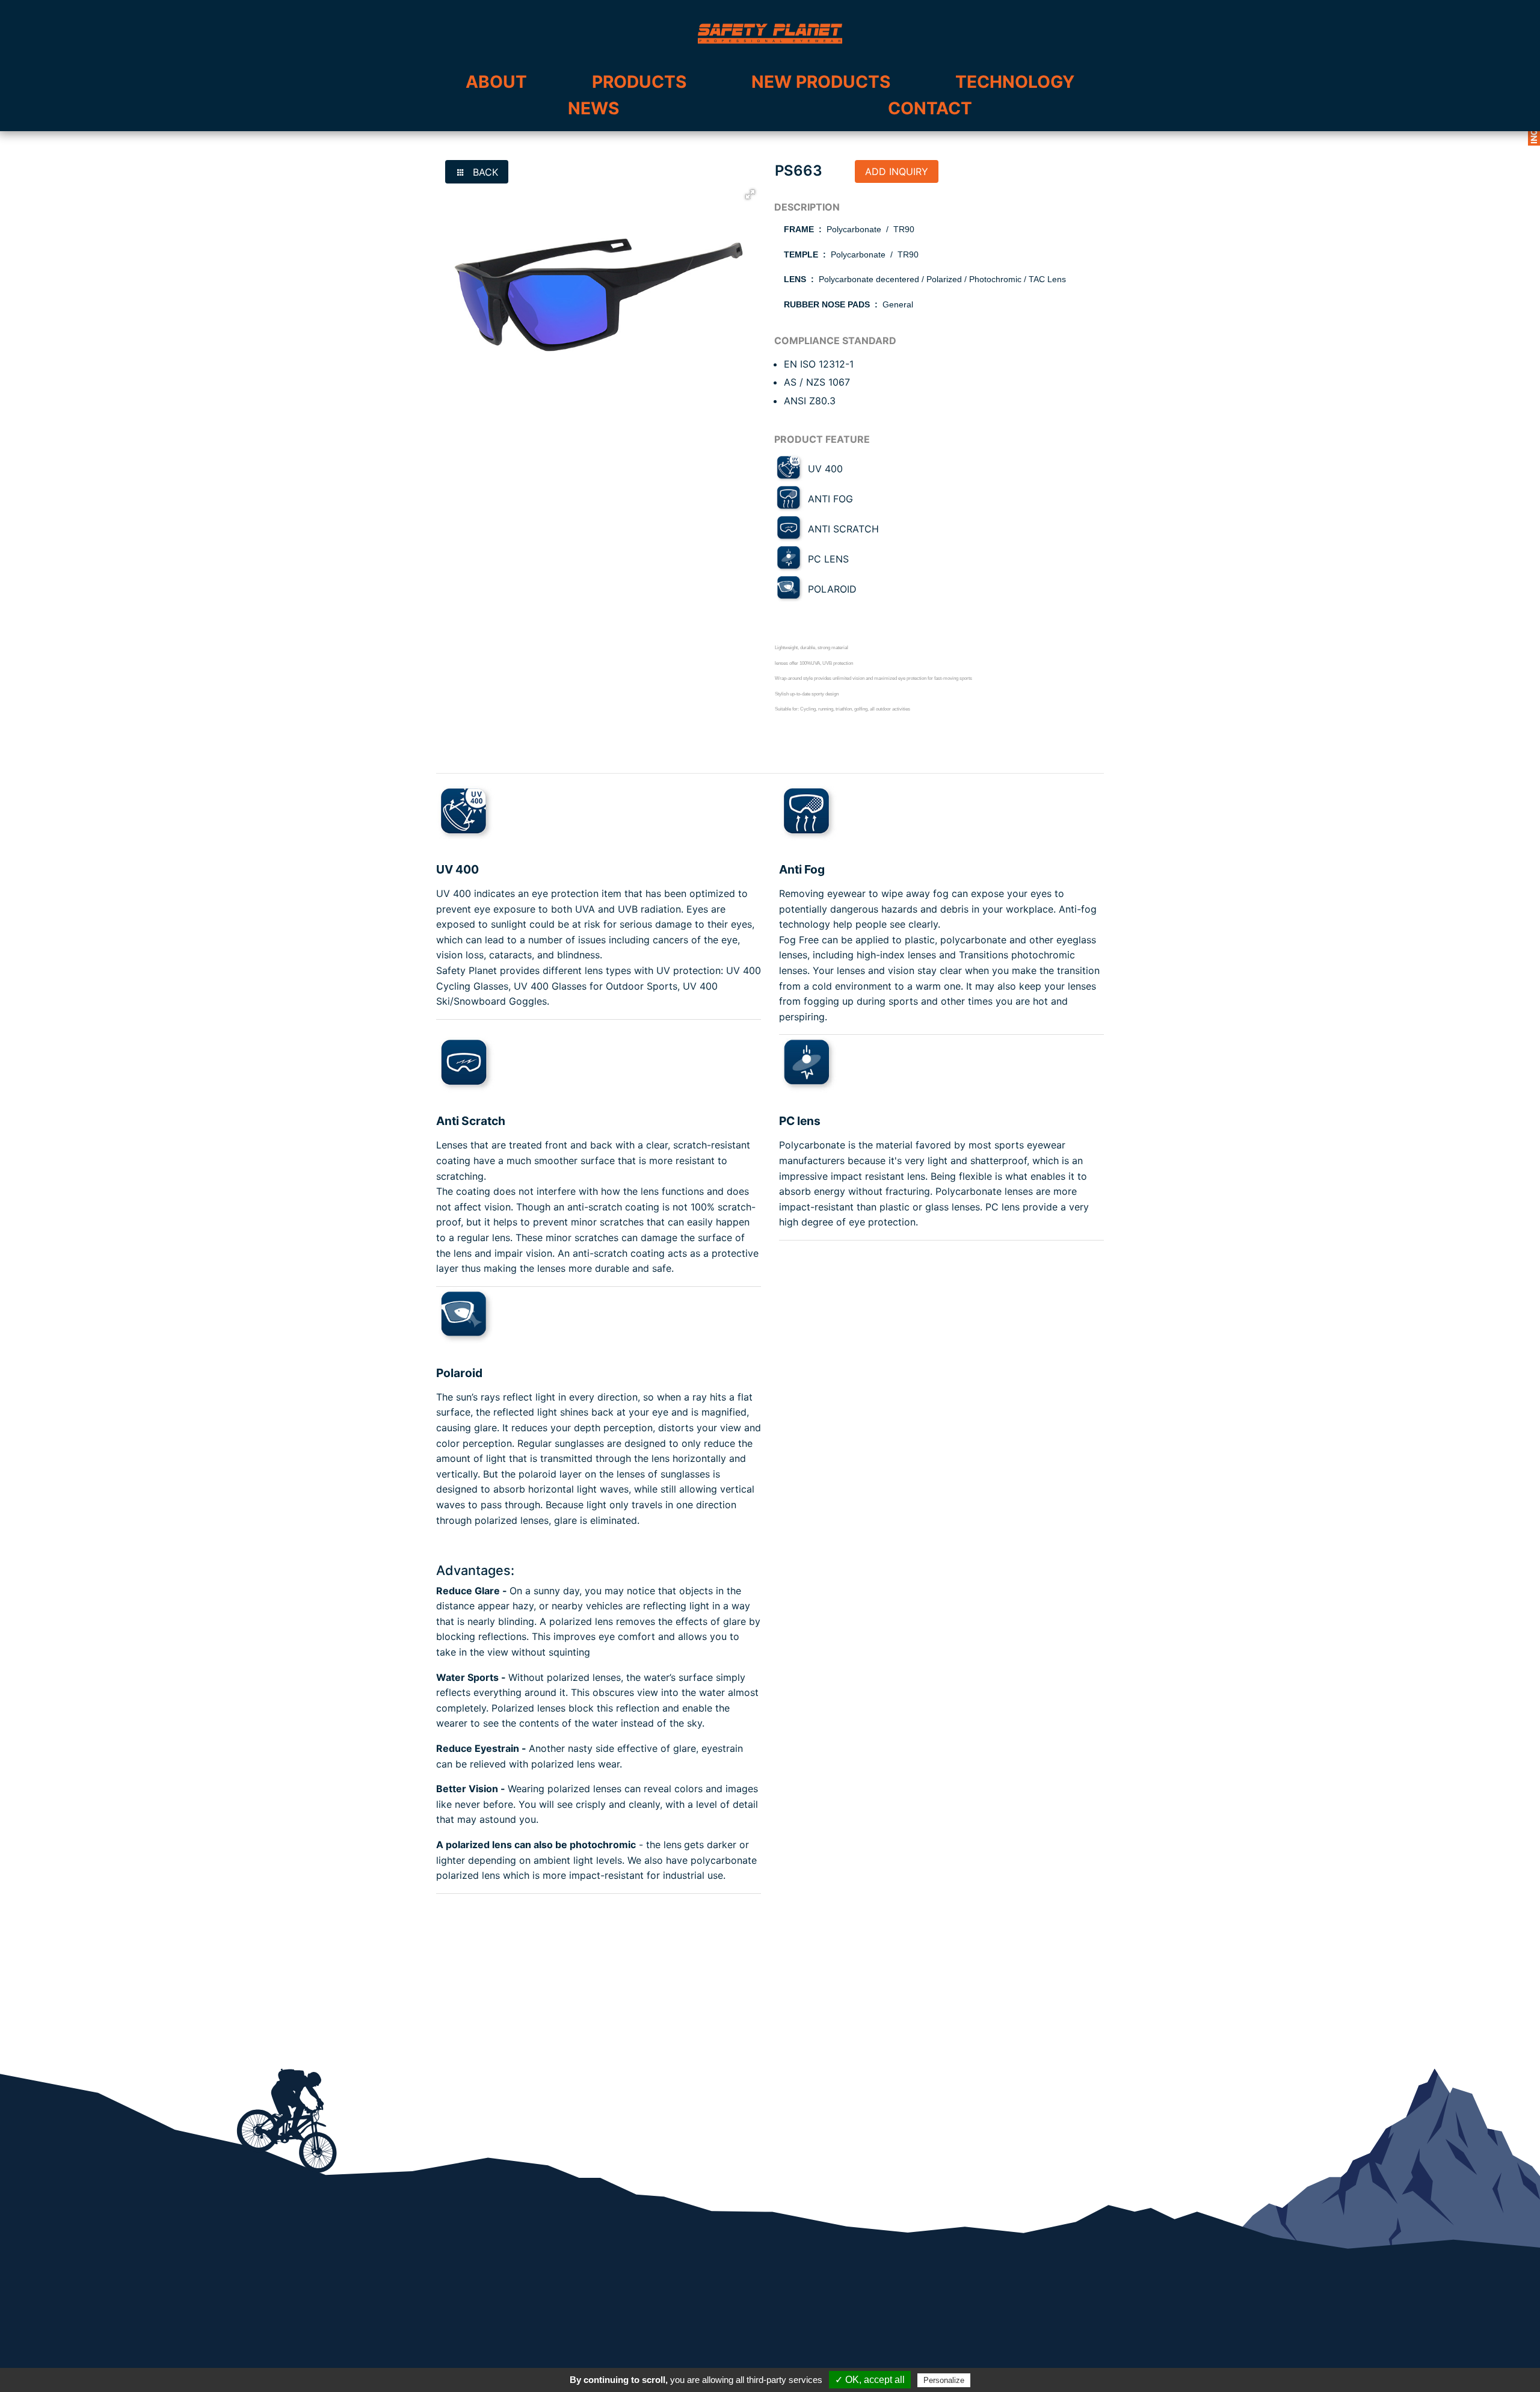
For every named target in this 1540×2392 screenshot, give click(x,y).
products (639, 82)
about (496, 82)
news (593, 108)
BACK (484, 172)
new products (821, 82)
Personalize (944, 2380)
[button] (750, 194)
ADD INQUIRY (897, 171)
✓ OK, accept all (870, 2380)
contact (930, 108)
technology (1015, 82)
